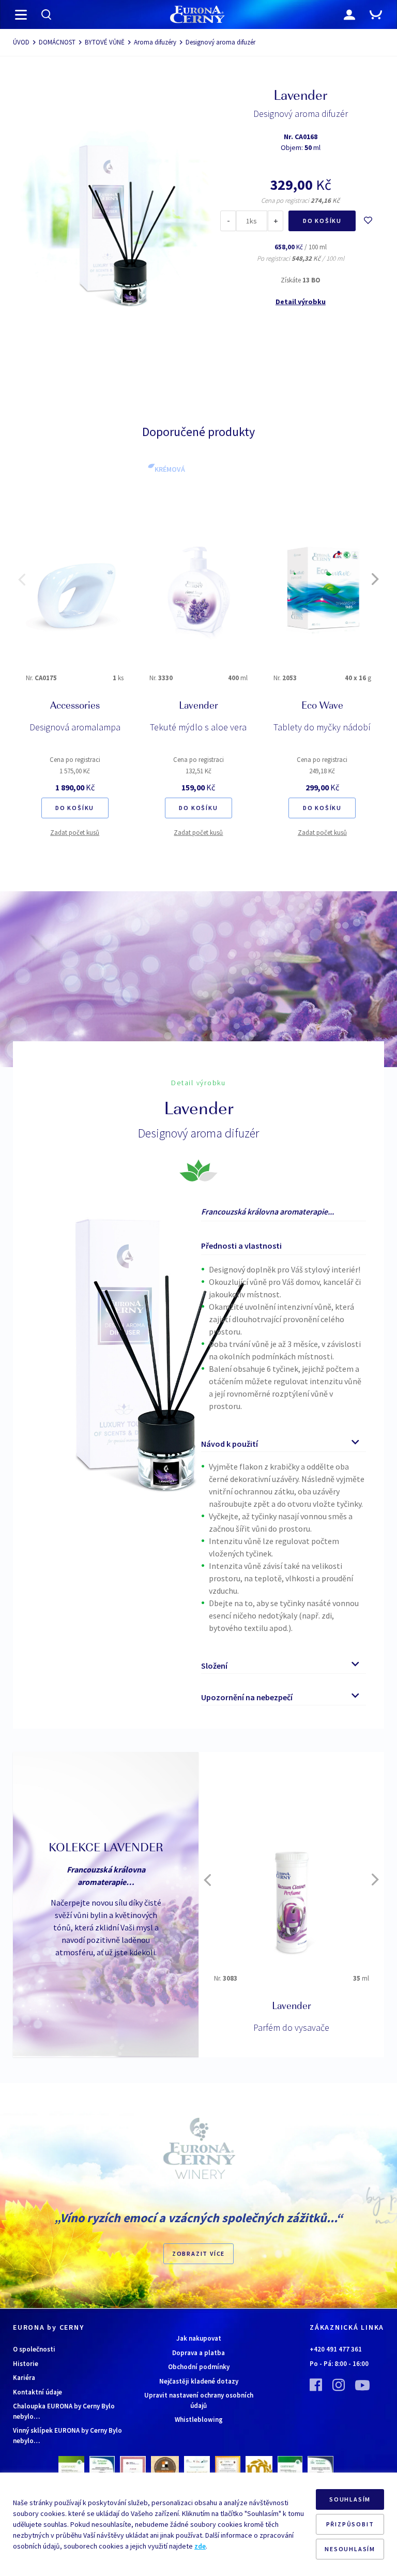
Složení (214, 1666)
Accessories (75, 707)
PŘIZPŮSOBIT (350, 2524)
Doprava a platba (198, 2353)
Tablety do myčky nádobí (322, 727)
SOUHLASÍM (350, 2499)
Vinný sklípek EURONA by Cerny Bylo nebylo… (67, 2436)
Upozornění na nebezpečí (247, 1697)
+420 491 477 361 (336, 2349)
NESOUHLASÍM (350, 2549)
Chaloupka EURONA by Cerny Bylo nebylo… (64, 2411)
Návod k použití (230, 1444)
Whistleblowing (199, 2420)
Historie (26, 2364)
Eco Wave (322, 707)
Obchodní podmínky (199, 2367)
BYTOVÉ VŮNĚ (105, 42)
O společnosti (34, 2349)
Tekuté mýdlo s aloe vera (198, 727)
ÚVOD (21, 42)
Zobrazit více (198, 2253)
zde (200, 2546)
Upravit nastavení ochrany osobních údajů (199, 2400)
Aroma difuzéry (155, 42)
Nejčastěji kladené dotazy (199, 2381)
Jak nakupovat (199, 2338)
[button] (22, 579)
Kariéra (24, 2378)
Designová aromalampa (75, 727)
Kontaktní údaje (37, 2392)
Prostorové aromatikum (291, 2027)
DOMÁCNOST (57, 42)
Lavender (198, 707)
